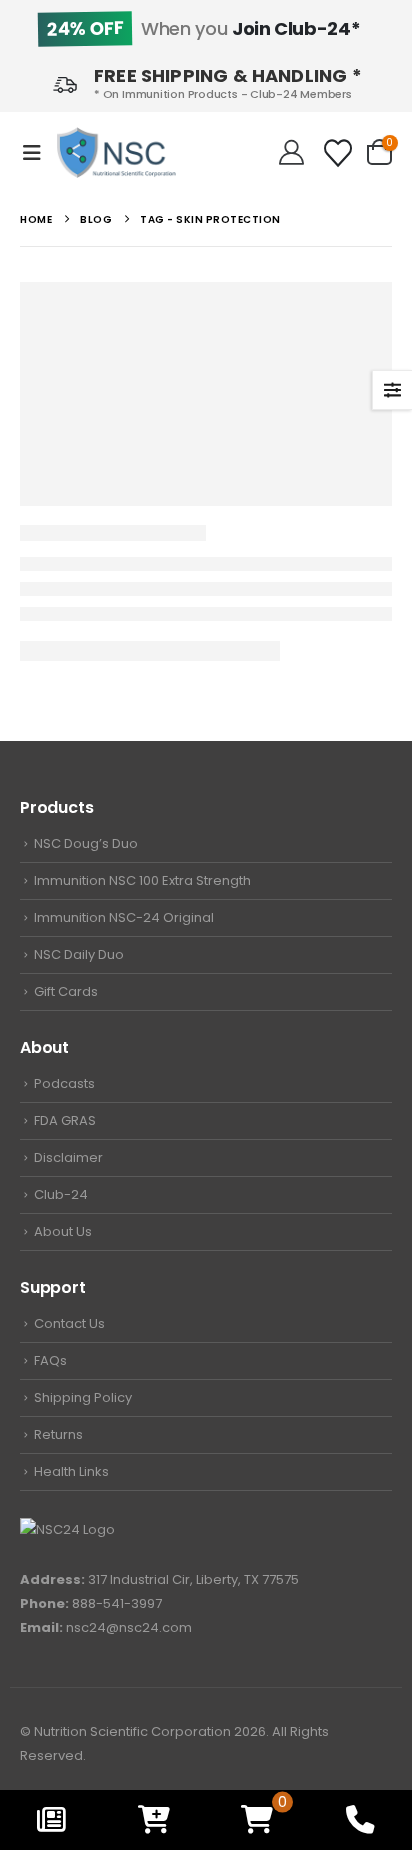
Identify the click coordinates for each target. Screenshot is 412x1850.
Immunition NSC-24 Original (124, 917)
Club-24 (61, 1194)
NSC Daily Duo (79, 954)
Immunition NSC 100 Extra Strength (142, 880)
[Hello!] (291, 153)
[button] (38, 153)
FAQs (50, 1360)
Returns (58, 1434)
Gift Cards (66, 991)
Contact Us (69, 1323)
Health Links (71, 1471)
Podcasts (64, 1083)
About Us (63, 1231)
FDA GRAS (65, 1120)
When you (203, 28)
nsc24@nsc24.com (129, 1627)
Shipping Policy (83, 1397)
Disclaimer (68, 1157)
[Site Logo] (116, 152)
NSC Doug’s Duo (86, 843)
